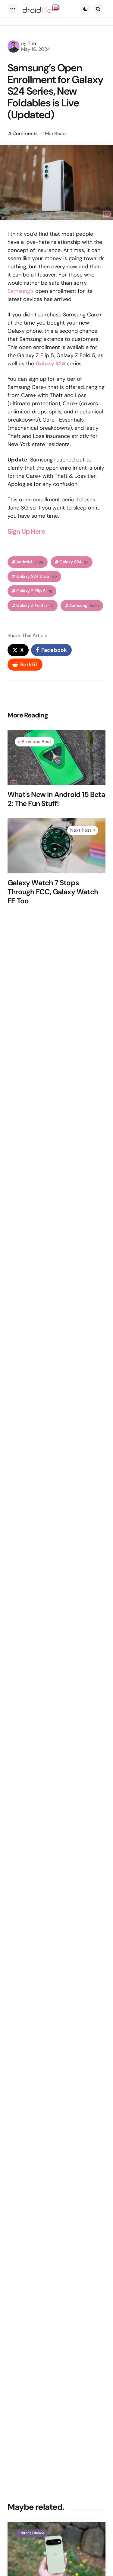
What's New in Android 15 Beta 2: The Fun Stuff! (56, 799)
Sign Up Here (26, 531)
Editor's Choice (31, 2533)
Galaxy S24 (74, 562)
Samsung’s (21, 291)
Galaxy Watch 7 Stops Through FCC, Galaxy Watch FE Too (53, 892)
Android (30, 562)
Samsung (84, 605)
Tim (32, 43)
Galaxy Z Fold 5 (35, 605)
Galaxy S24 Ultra (37, 576)
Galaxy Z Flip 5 (34, 591)
